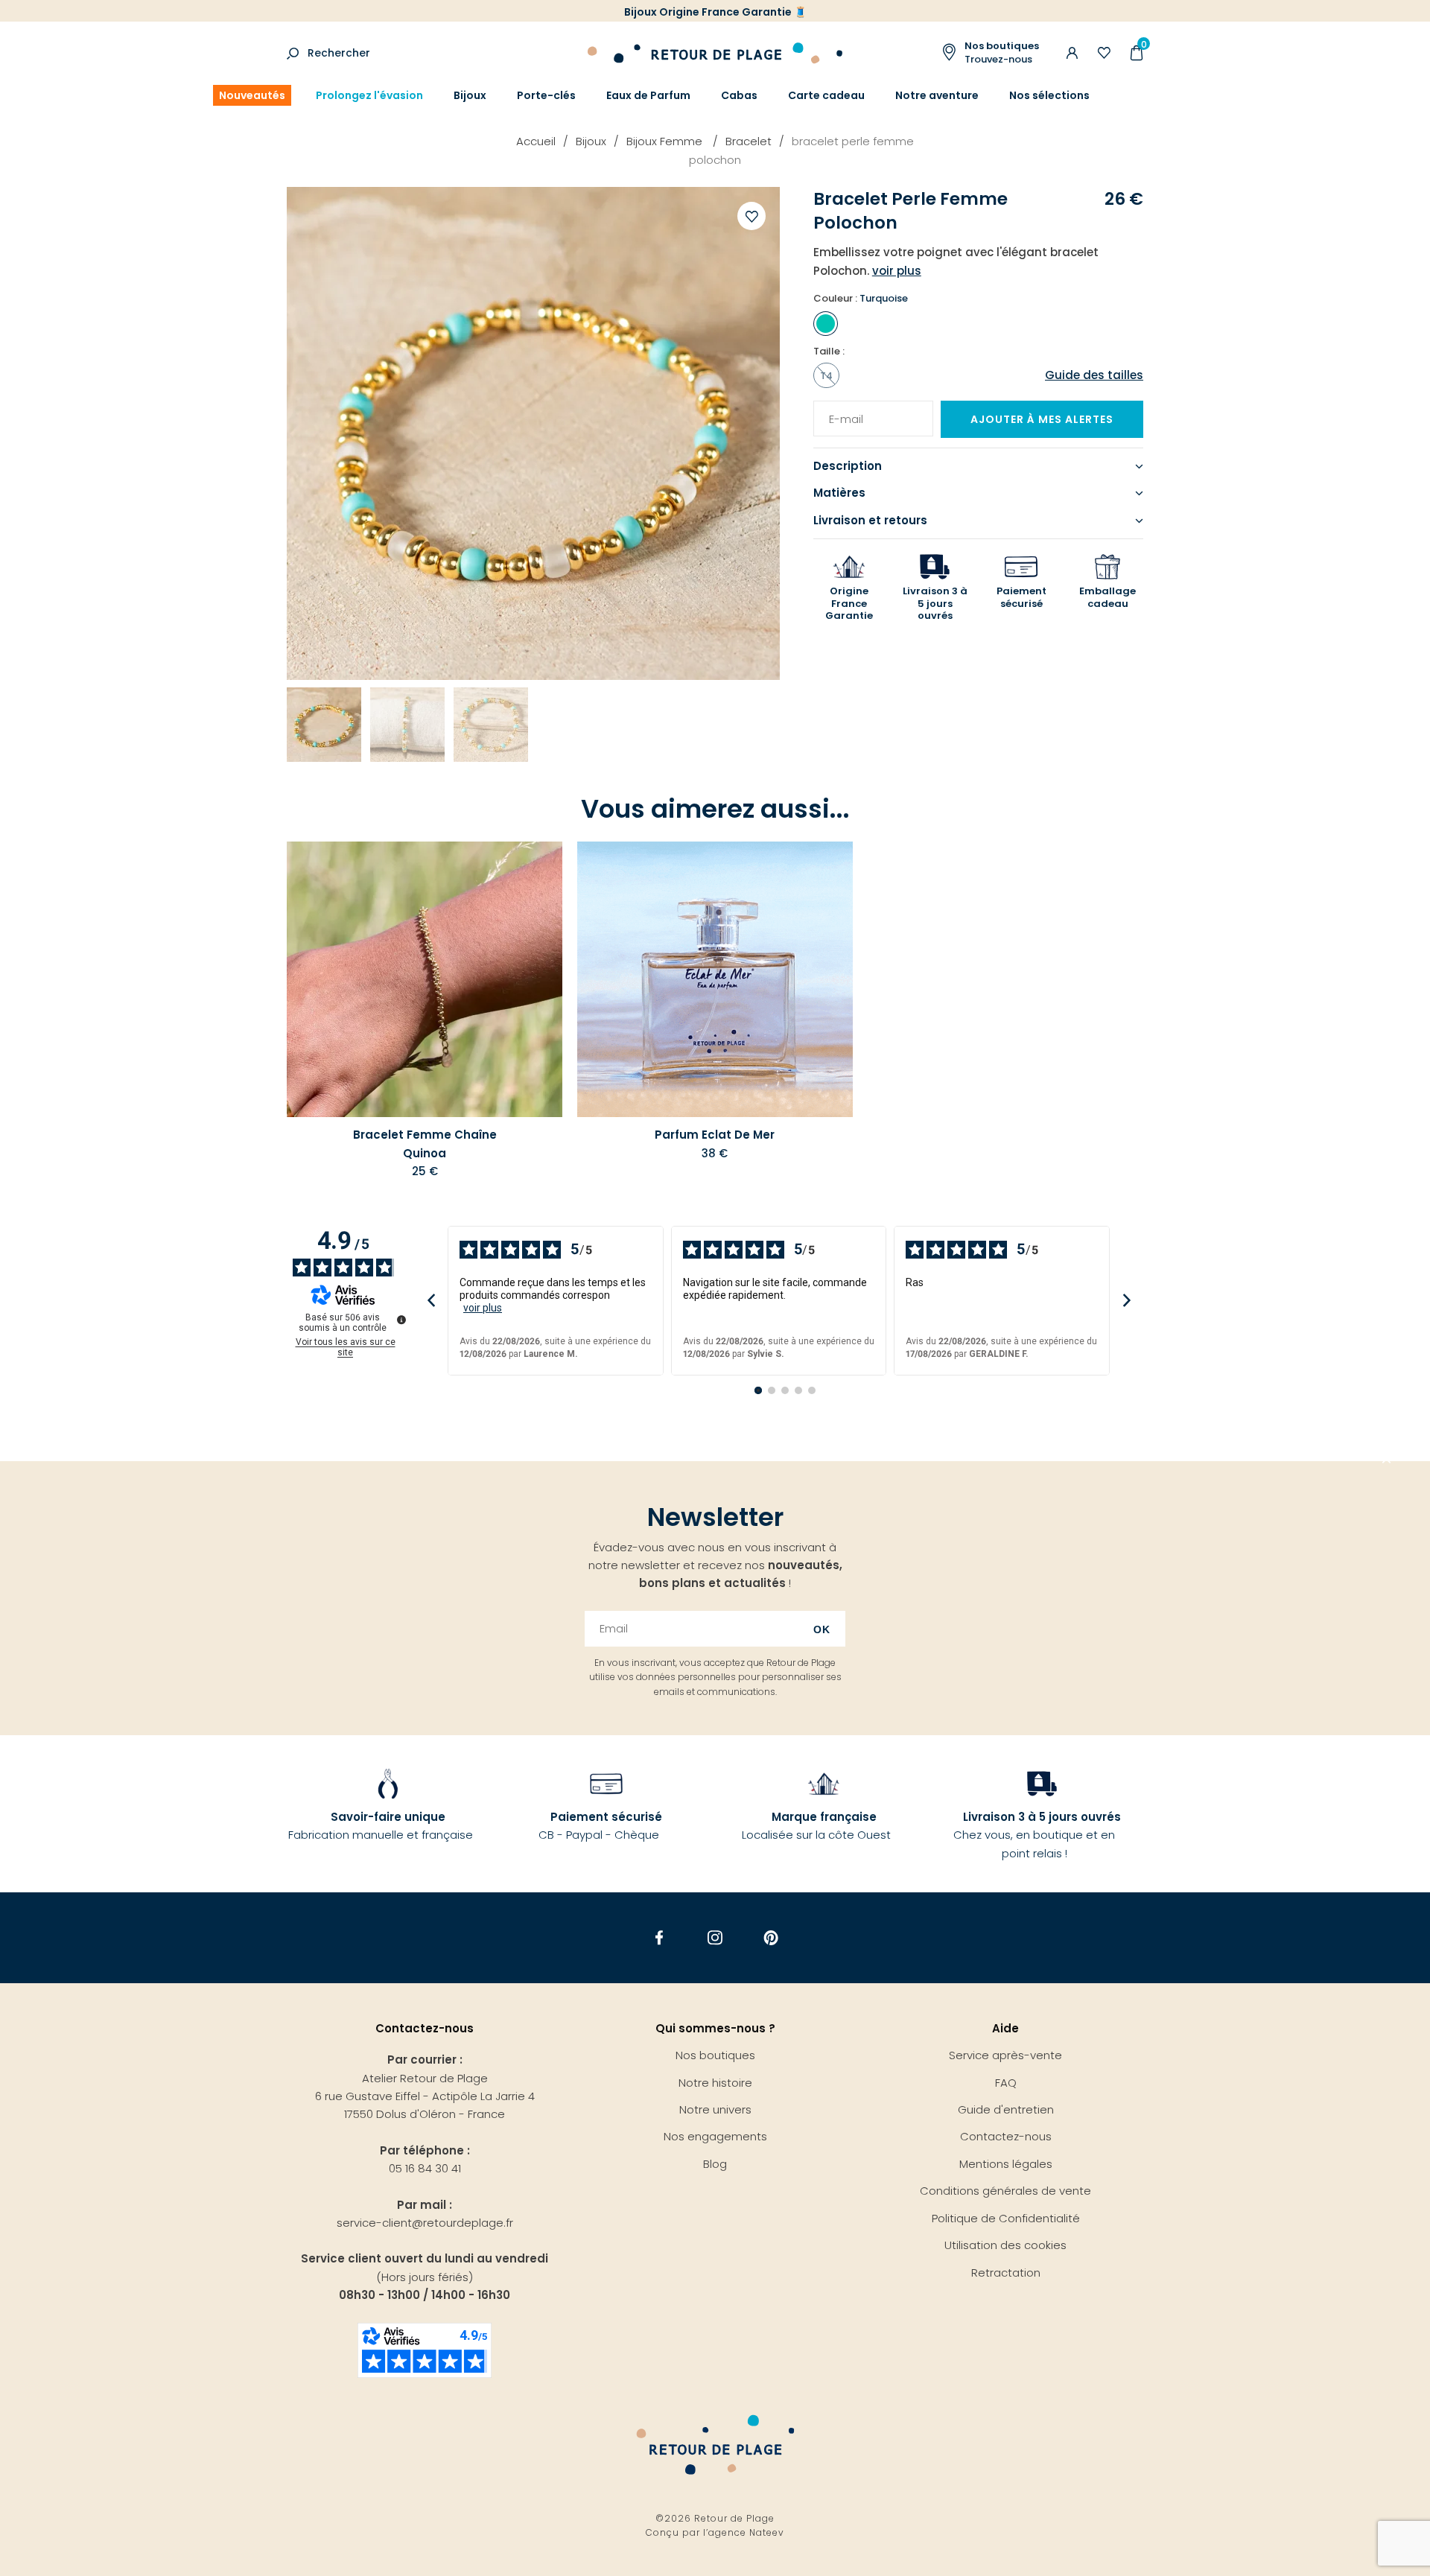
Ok (822, 1629)
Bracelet (749, 141)
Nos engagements (715, 2136)
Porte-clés (546, 95)
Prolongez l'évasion (369, 95)
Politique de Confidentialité (1006, 2218)
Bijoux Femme (666, 141)
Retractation (1006, 2273)
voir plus (483, 1308)
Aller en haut (1387, 1461)
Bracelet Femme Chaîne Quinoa (425, 1144)
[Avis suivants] (1126, 1301)
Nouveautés (252, 95)
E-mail (841, 410)
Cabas (739, 95)
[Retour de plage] (715, 51)
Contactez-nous (1006, 2136)
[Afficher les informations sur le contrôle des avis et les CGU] (401, 1320)
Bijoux (470, 95)
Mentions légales (1006, 2164)
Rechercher (339, 53)
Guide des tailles (1094, 375)
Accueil (536, 141)
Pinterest (771, 1938)
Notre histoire (715, 2083)
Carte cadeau (826, 95)
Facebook (660, 1938)
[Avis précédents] (431, 1301)
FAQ (1006, 2083)
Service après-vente (1005, 2055)
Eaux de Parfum (648, 95)
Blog (715, 2164)
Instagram (715, 1938)
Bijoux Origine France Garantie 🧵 (715, 12)
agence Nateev (746, 2532)
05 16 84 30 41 (425, 2168)
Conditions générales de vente (1005, 2191)
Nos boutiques (715, 2055)
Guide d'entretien (1006, 2109)
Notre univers (715, 2109)
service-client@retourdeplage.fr (425, 2223)
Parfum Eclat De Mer (715, 1135)
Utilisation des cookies (1005, 2245)
